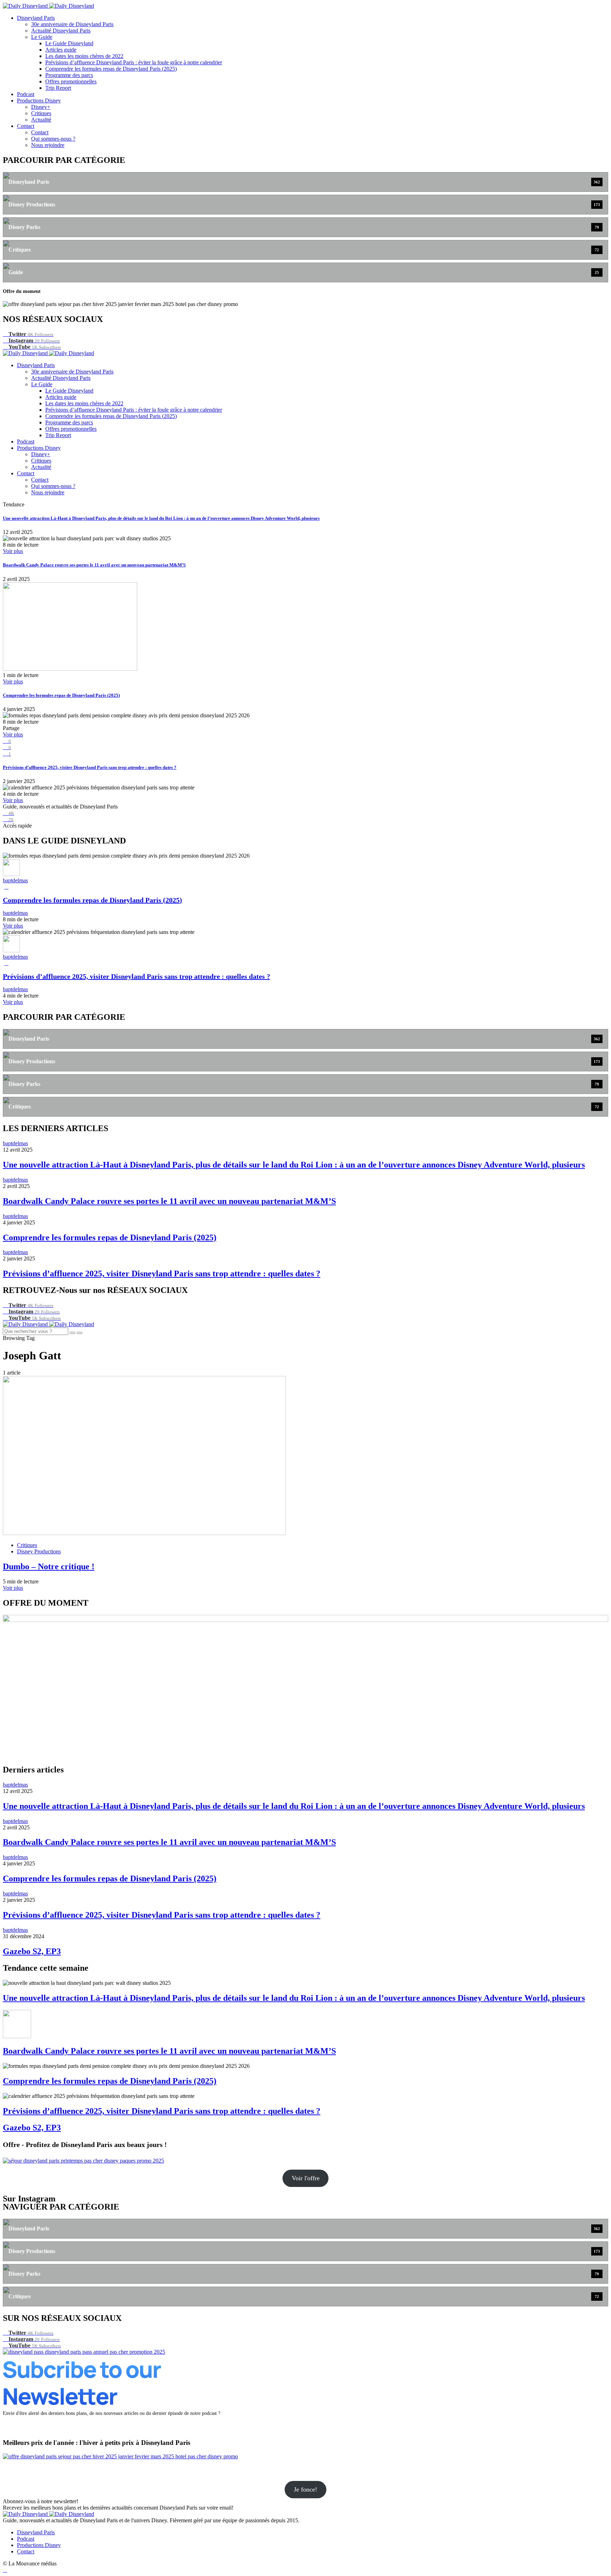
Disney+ (41, 107)
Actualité (41, 120)
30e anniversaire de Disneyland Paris (72, 24)
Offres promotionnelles (71, 81)
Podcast (26, 94)
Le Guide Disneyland (69, 43)
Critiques (41, 113)
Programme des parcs (69, 75)
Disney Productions (39, 1551)
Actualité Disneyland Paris (61, 31)
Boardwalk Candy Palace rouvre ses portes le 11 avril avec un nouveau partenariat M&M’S (94, 565)
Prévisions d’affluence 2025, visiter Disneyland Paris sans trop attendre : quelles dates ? (90, 767)
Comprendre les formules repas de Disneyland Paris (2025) (111, 69)
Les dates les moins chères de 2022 (84, 56)
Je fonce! (305, 2489)
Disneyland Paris (36, 18)
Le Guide (42, 37)
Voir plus (13, 551)
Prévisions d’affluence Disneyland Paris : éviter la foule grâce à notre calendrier (134, 62)
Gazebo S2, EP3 (32, 1951)
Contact (26, 126)
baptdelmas (15, 880)
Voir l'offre (306, 2178)
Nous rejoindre (48, 145)
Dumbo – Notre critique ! (49, 1566)
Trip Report (58, 88)
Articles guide (61, 50)
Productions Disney (39, 101)
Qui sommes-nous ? (53, 139)
